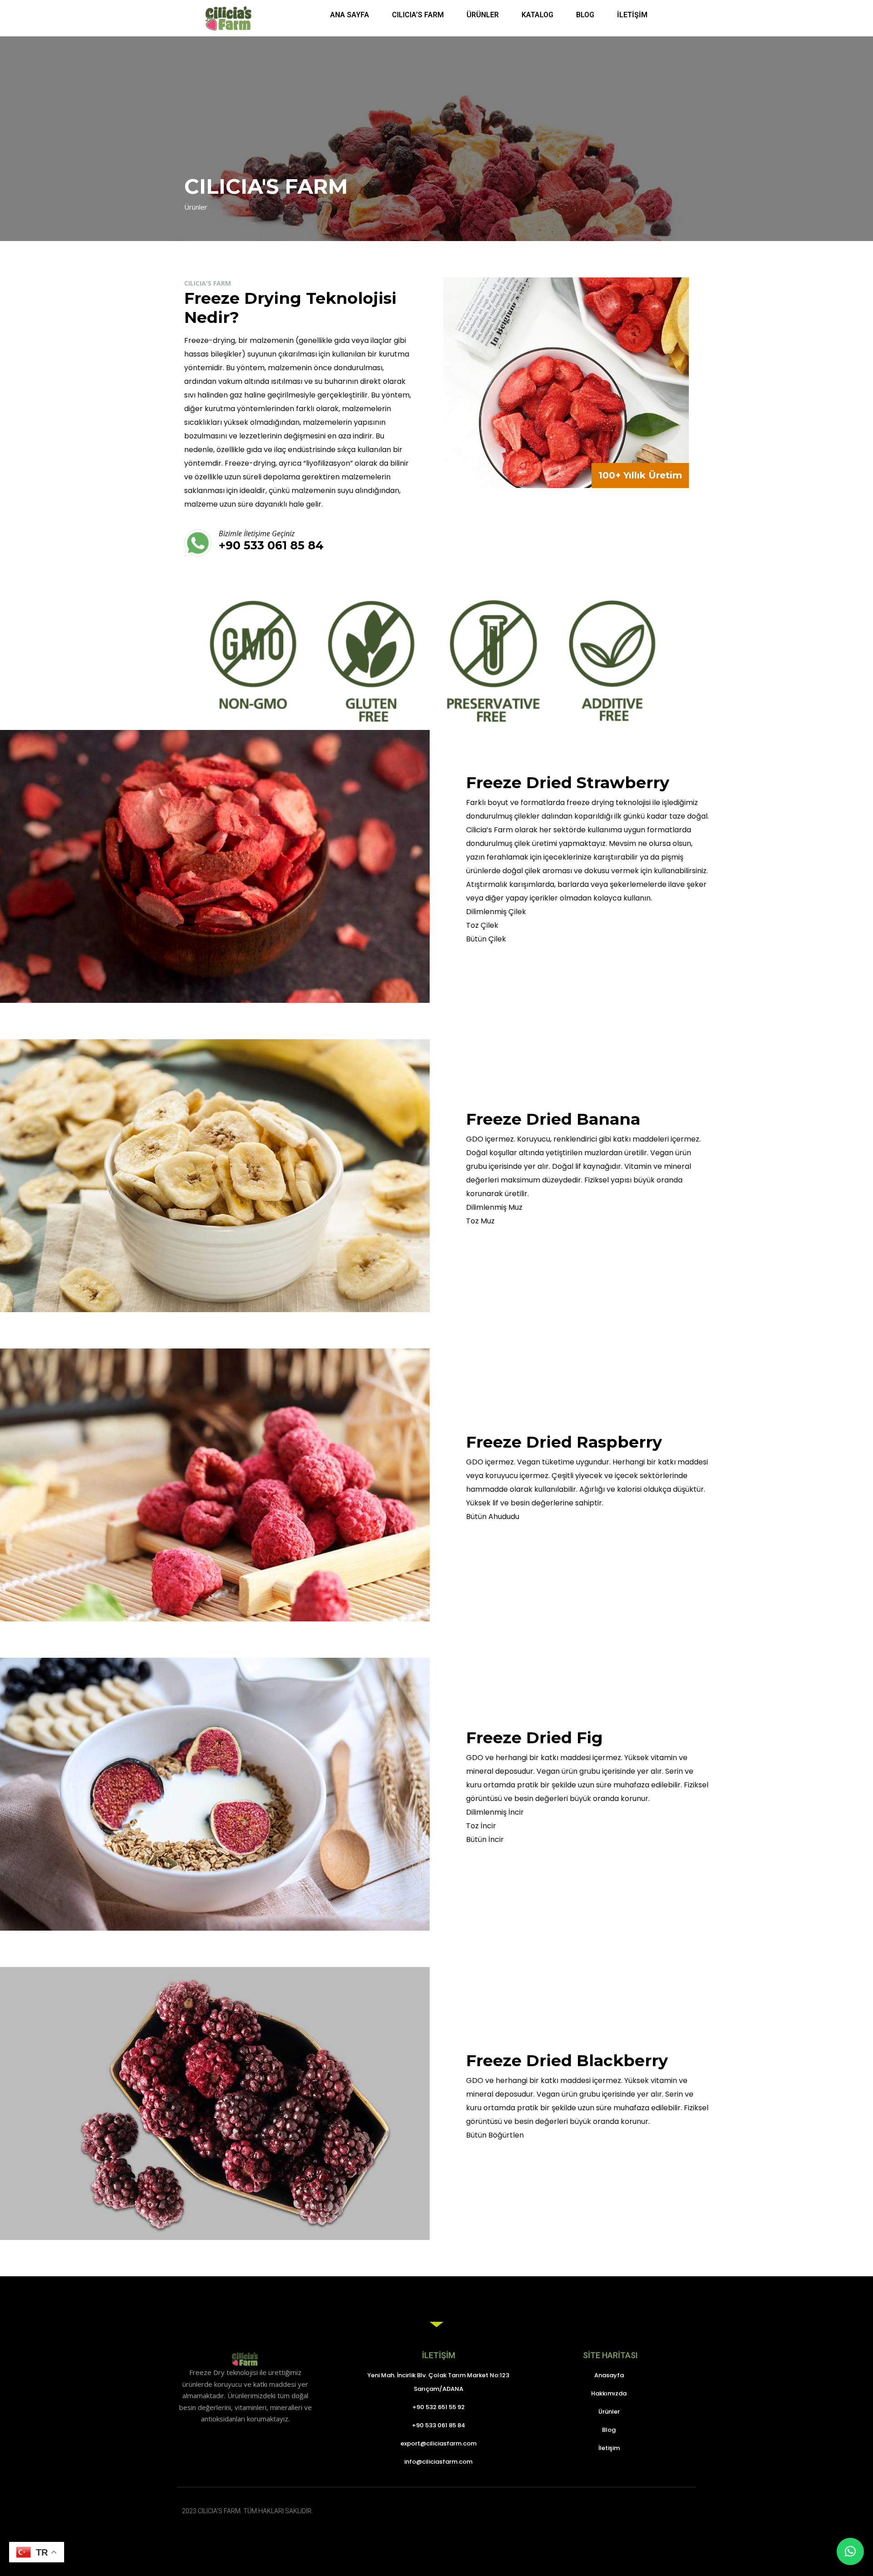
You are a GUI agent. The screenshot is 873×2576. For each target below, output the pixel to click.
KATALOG (537, 15)
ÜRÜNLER (483, 15)
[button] (850, 2551)
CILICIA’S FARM (418, 15)
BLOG (585, 15)
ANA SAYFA (350, 15)
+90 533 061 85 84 (271, 545)
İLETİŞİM (632, 15)
